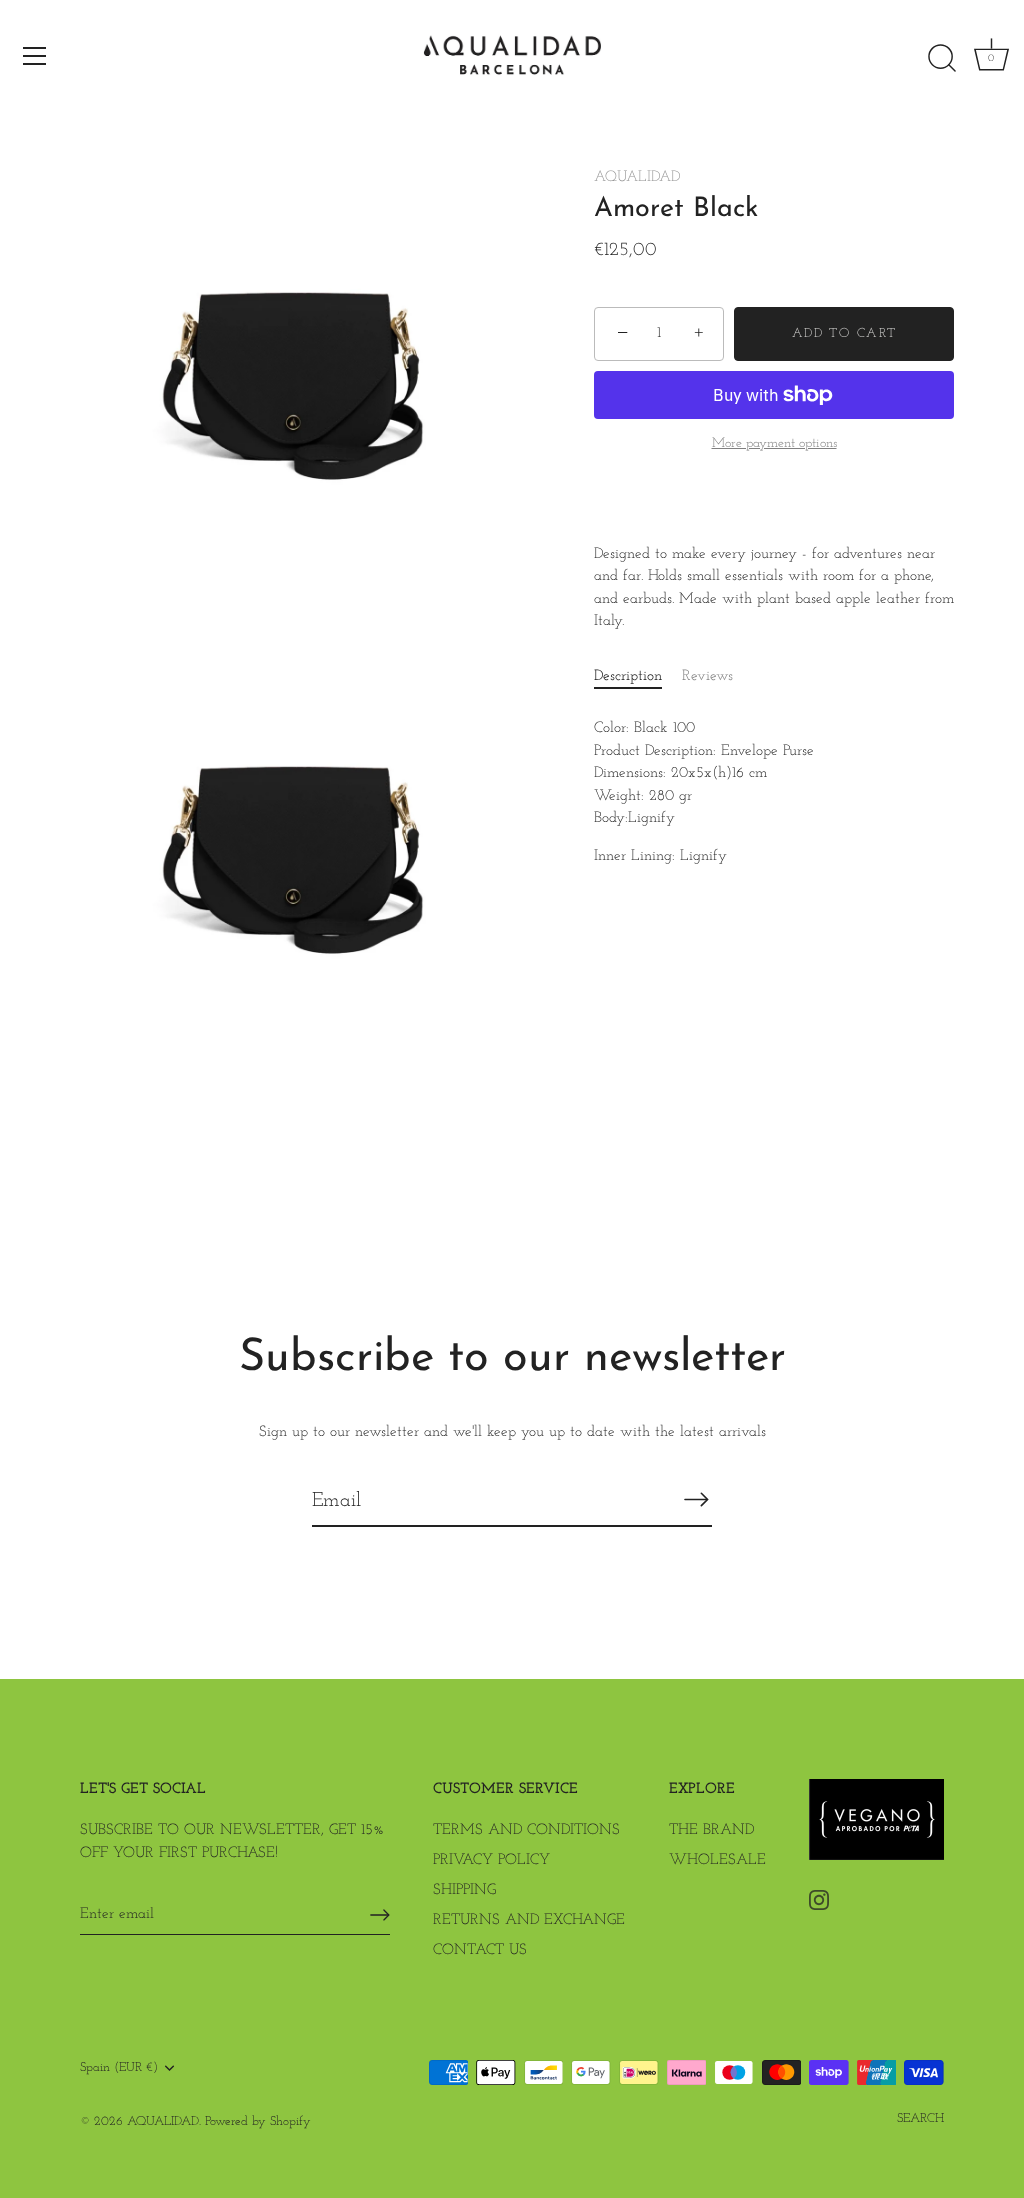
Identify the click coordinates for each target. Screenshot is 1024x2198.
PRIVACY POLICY (491, 1860)
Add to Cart (844, 333)
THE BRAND (711, 1830)
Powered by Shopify (258, 2121)
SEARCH (920, 2118)
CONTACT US (480, 1950)
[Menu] (35, 56)
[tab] (638, 677)
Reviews (707, 676)
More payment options (774, 443)
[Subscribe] (696, 1500)
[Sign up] (380, 1915)
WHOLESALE (717, 1860)
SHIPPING (464, 1890)
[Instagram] (819, 1899)
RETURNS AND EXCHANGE (529, 1920)
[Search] (942, 59)
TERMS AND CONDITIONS (526, 1830)
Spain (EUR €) (119, 2067)
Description (628, 676)
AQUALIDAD (637, 177)
